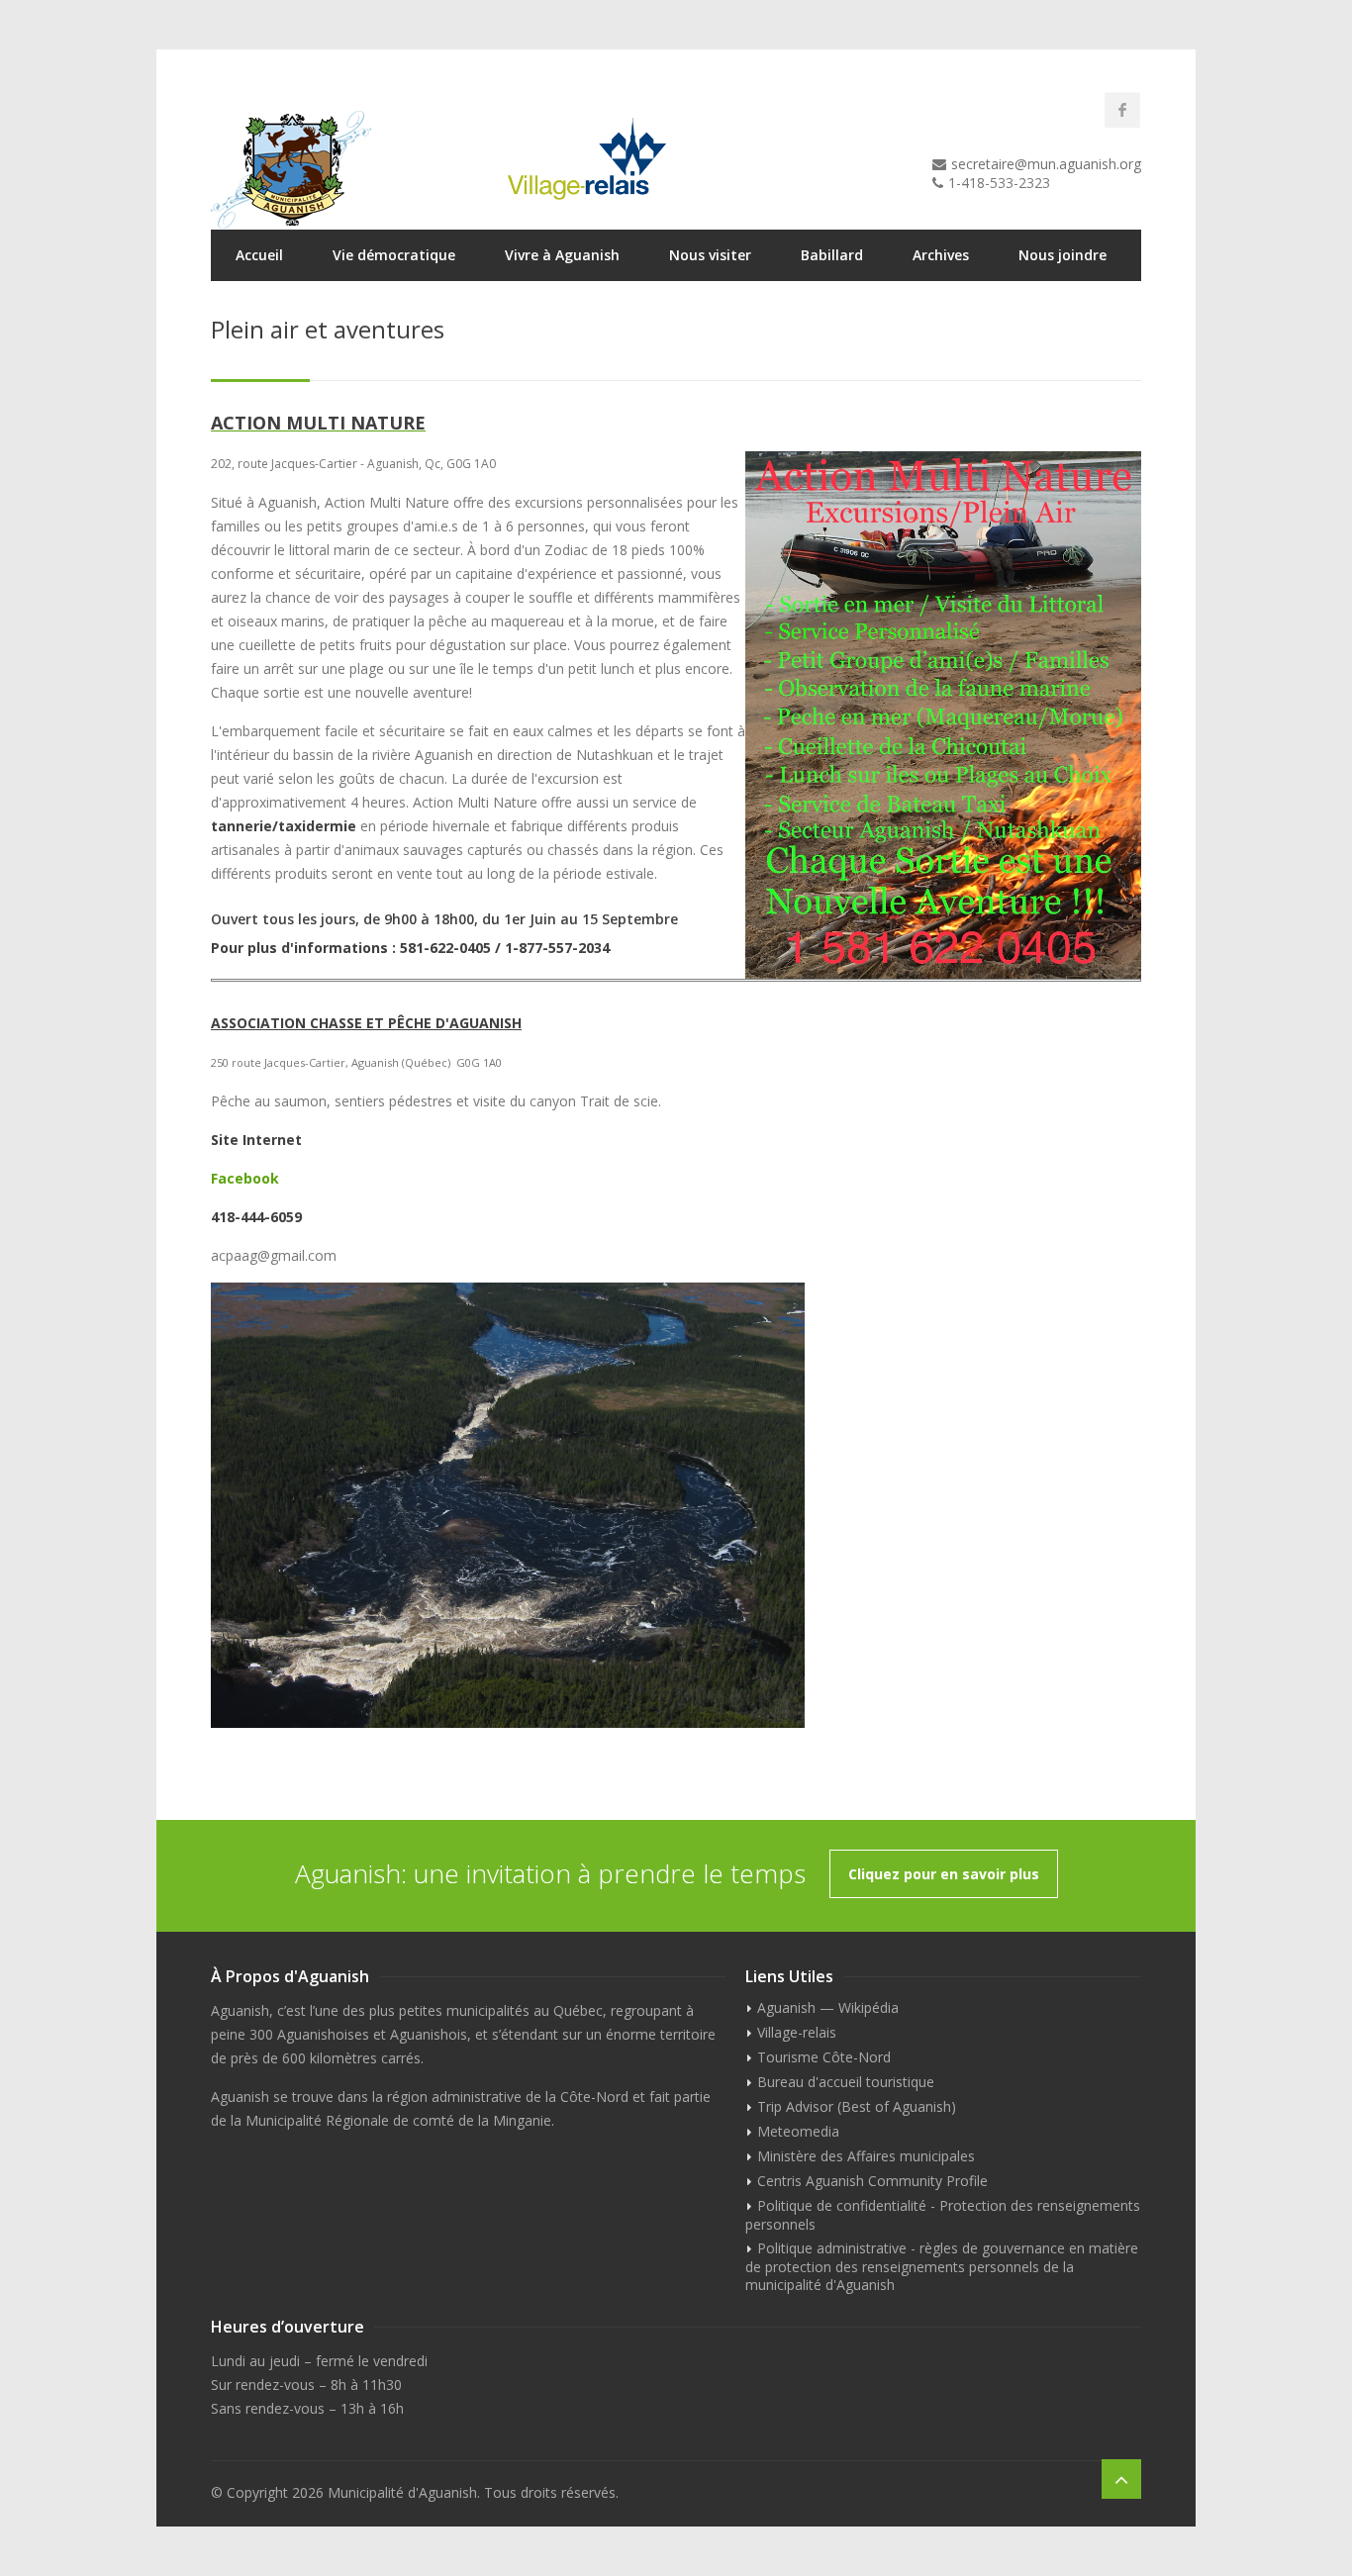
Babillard (832, 255)
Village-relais (797, 2032)
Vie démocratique (394, 255)
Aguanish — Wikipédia (828, 2007)
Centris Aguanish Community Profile (872, 2181)
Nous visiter (710, 255)
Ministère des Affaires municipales (866, 2156)
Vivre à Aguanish (562, 255)
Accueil (259, 255)
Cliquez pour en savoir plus (944, 1874)
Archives (941, 255)
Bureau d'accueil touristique (846, 2082)
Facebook (245, 1178)
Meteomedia (798, 2131)
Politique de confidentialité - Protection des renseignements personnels (943, 2215)
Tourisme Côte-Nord (824, 2057)
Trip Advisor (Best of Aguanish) (857, 2106)
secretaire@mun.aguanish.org (1046, 164)
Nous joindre (1062, 255)
